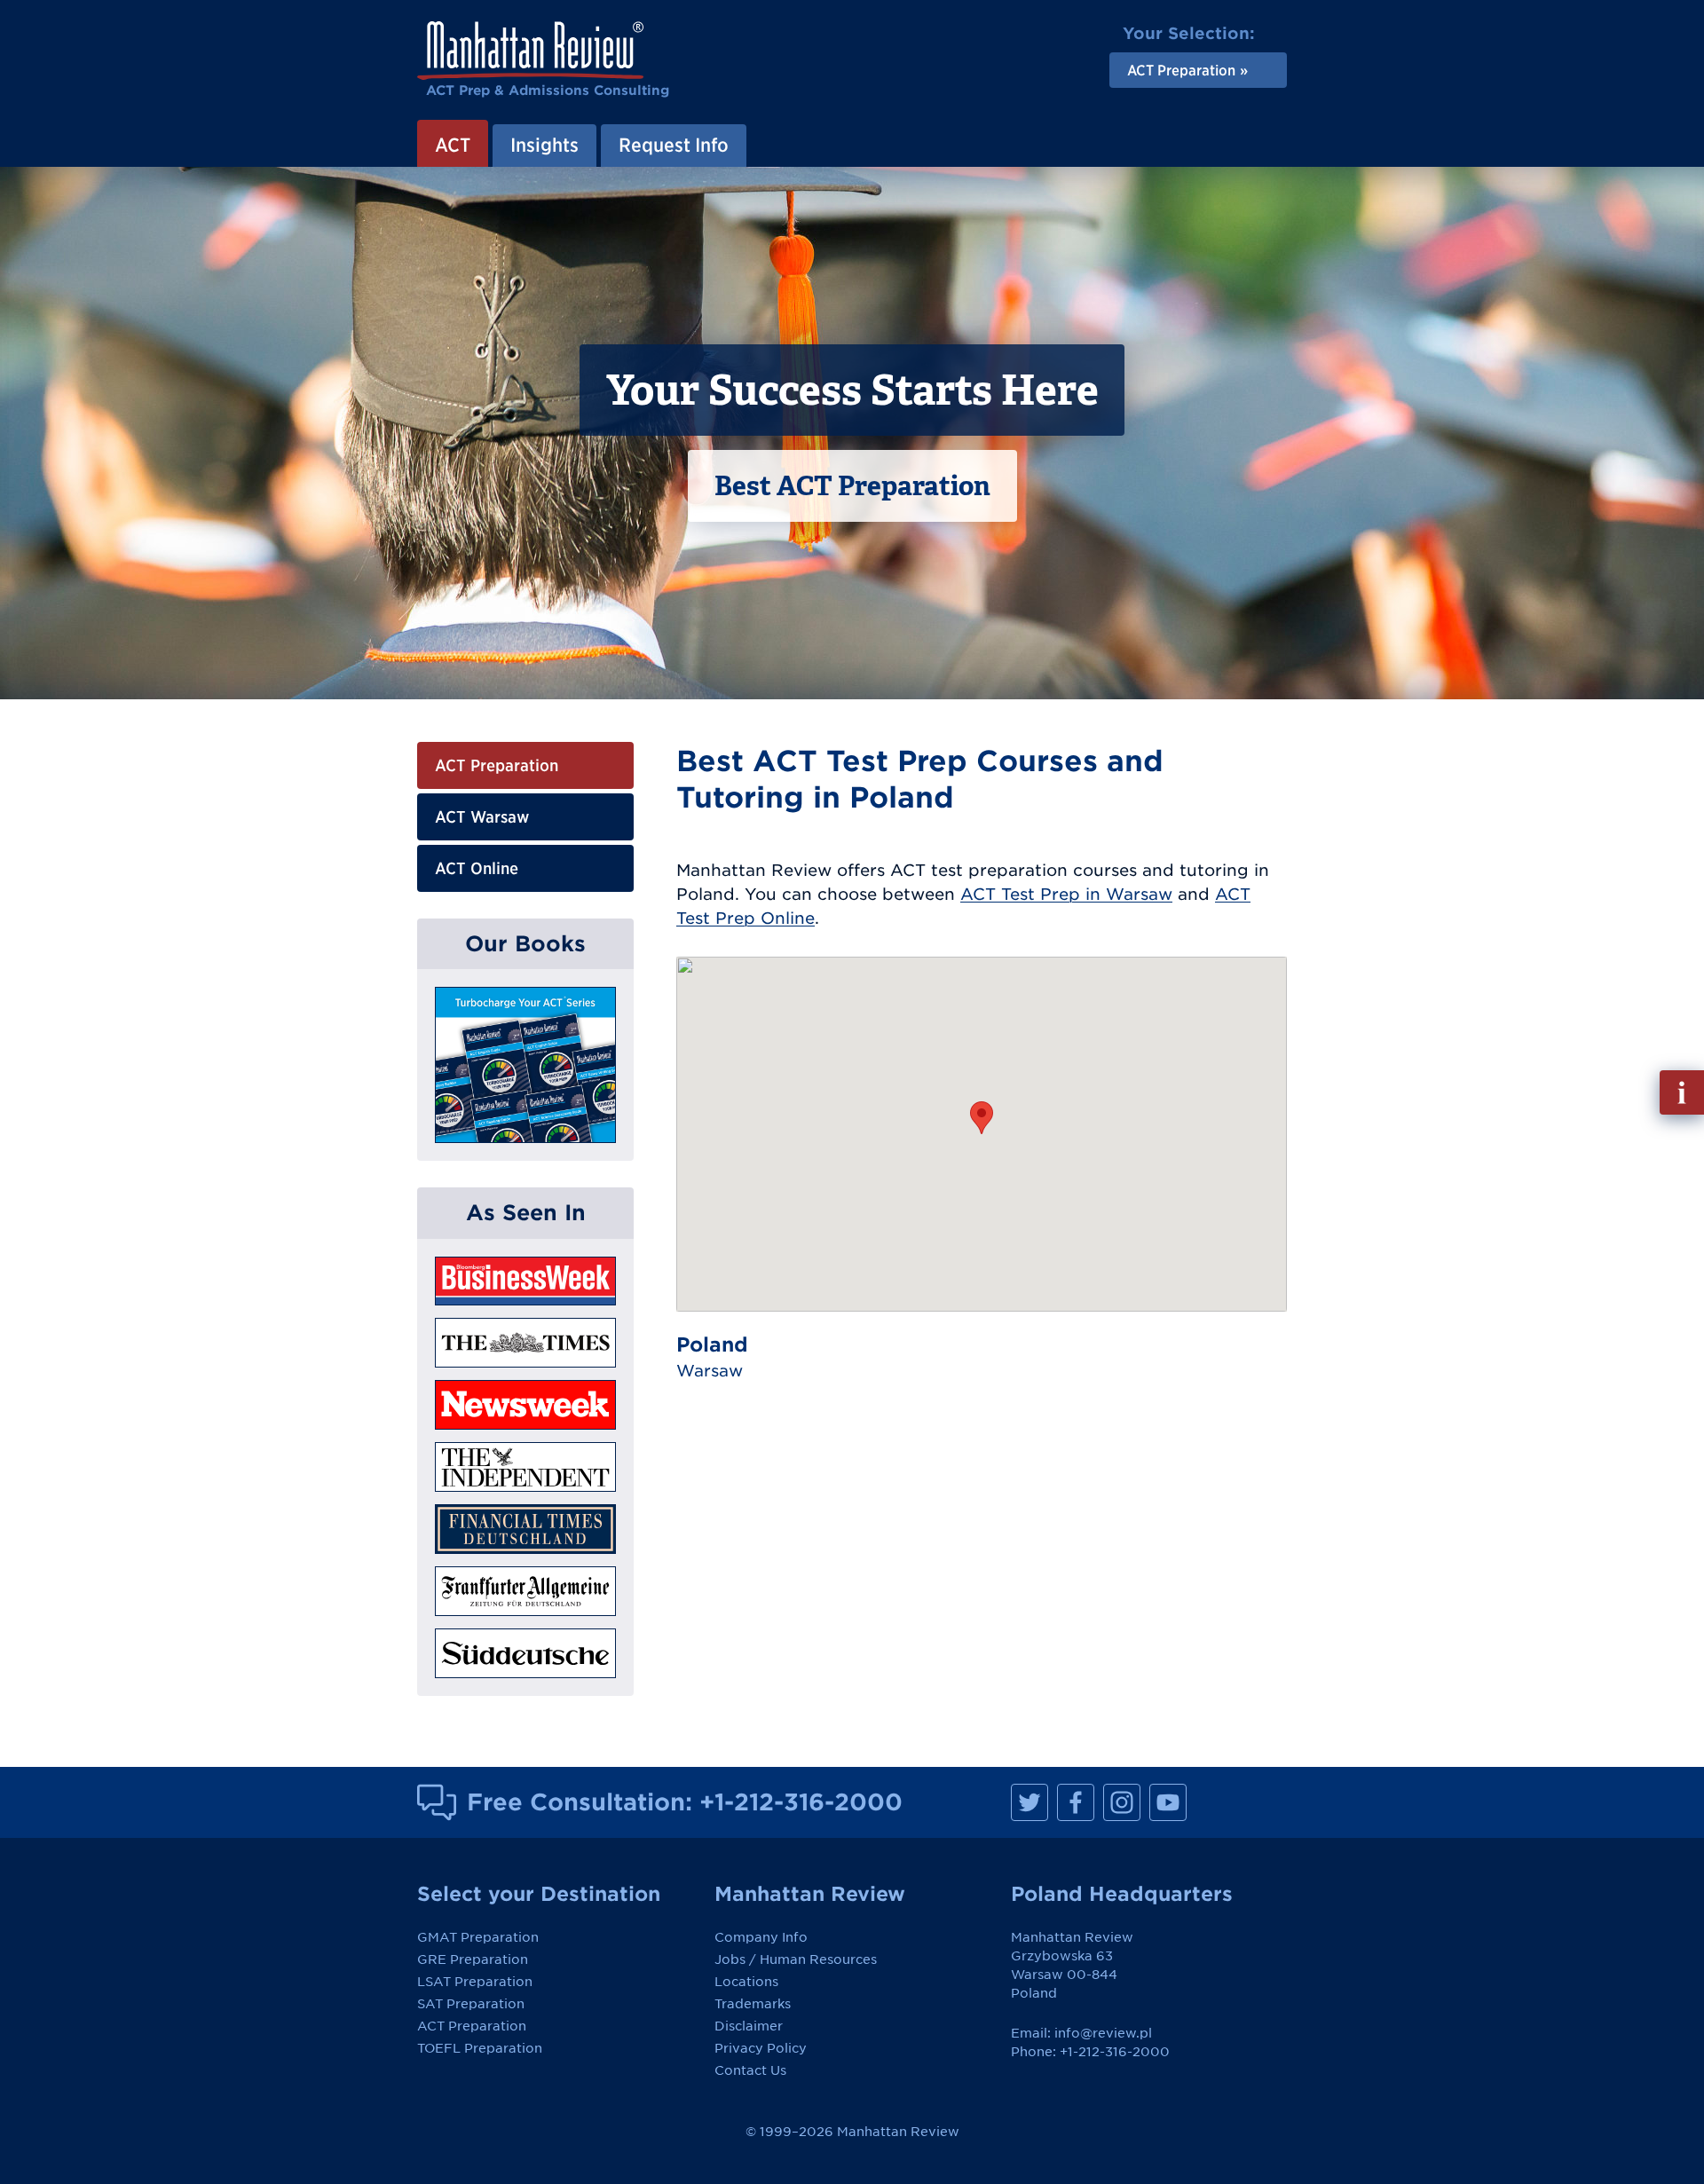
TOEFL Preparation (480, 2048)
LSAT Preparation (475, 1982)
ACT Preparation (497, 765)
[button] (982, 1118)
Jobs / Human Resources (796, 1959)
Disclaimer (749, 2026)
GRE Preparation (473, 1959)
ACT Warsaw (482, 817)
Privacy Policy (761, 2048)
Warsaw (710, 1371)
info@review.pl (1103, 2033)
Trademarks (753, 2004)
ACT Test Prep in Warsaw (1066, 894)
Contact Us (750, 2070)
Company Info (761, 1937)
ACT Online (477, 868)
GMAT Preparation (478, 1937)
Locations (746, 1982)
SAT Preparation (471, 2004)
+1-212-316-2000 (801, 1802)
